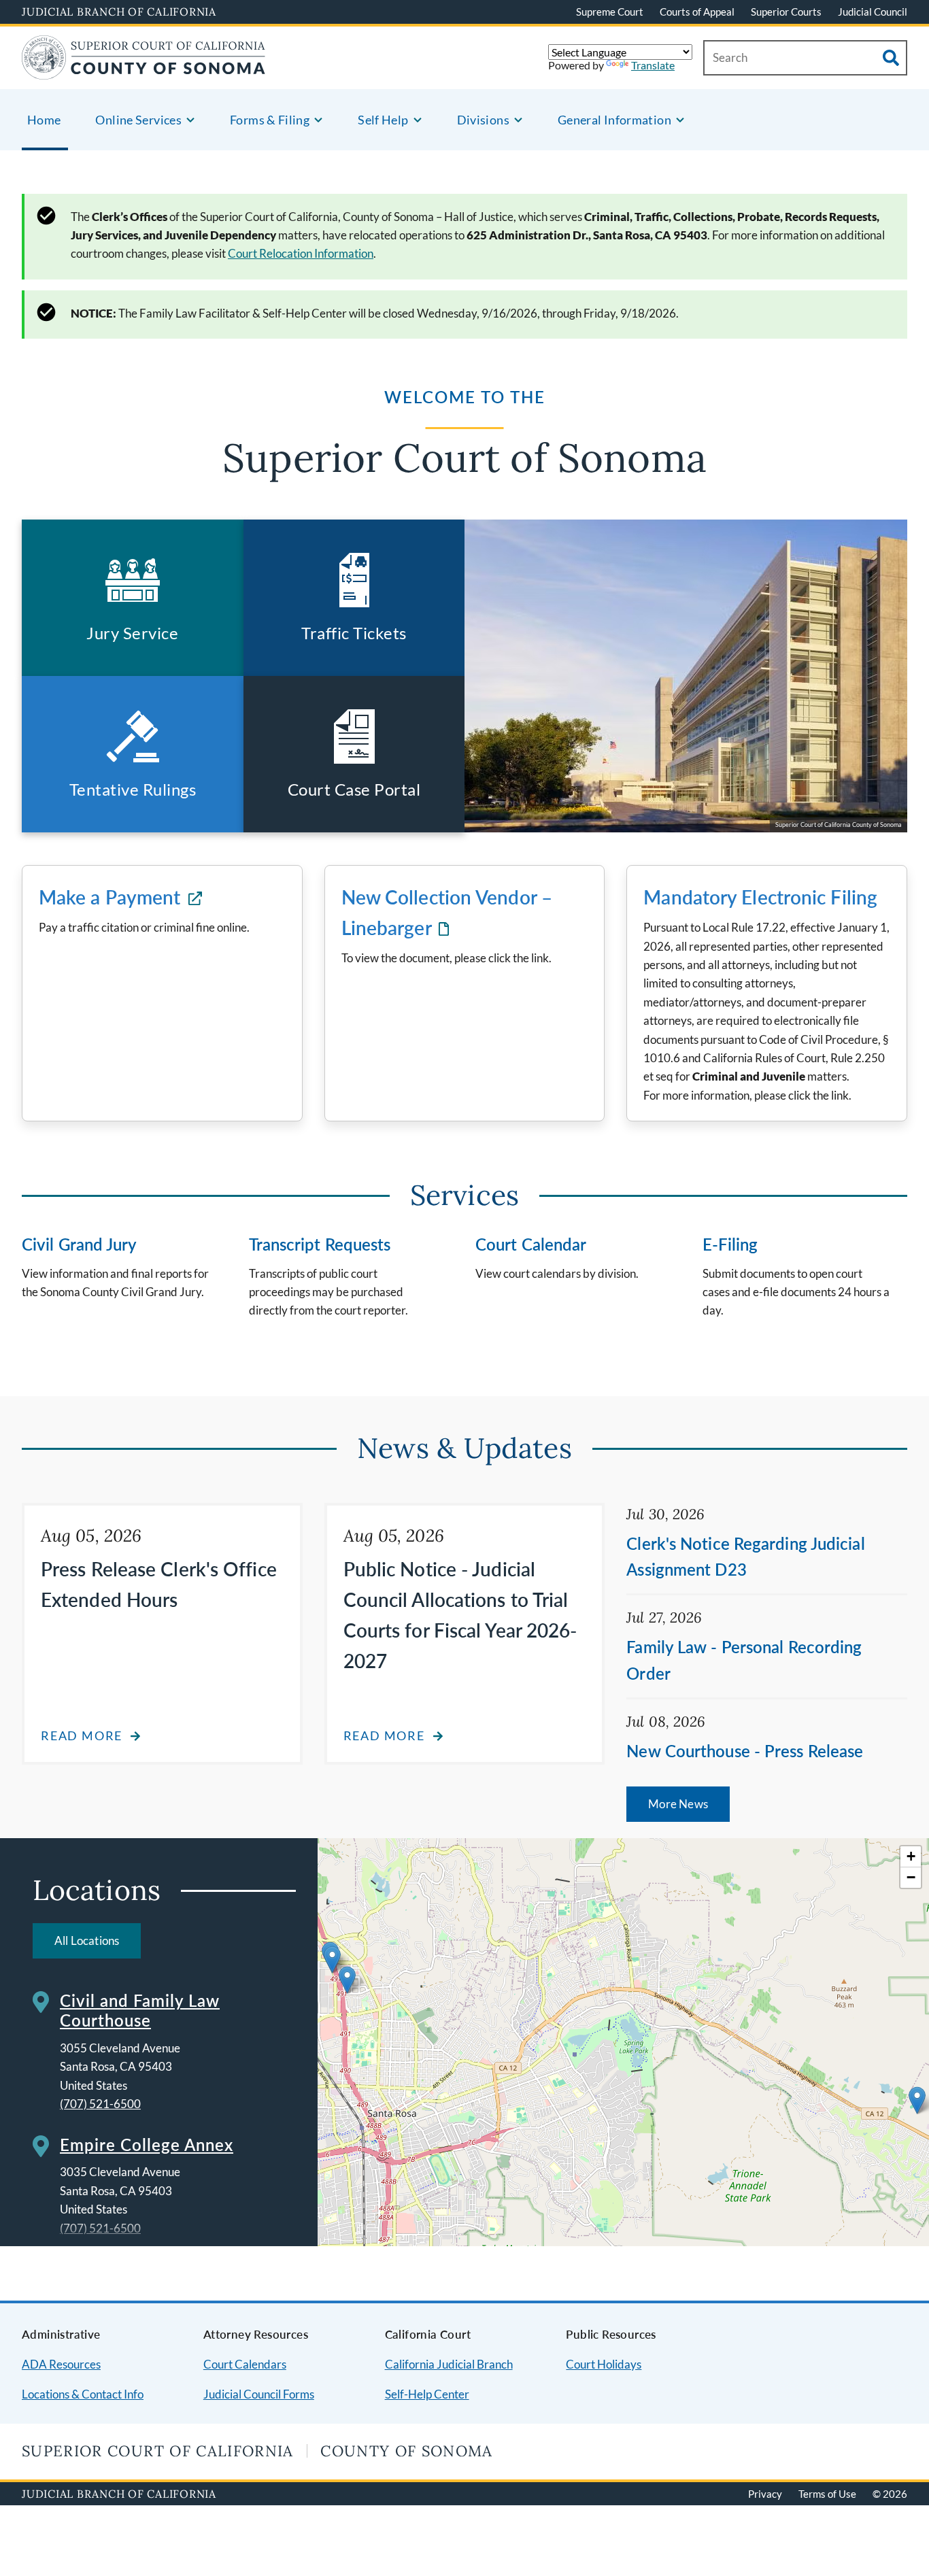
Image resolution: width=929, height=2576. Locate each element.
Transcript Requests (320, 1244)
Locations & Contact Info (83, 2394)
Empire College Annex (147, 2145)
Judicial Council (873, 12)
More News (678, 1804)
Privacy (765, 2494)
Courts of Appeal (697, 12)
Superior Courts (786, 12)
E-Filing (730, 1244)
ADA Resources (61, 2364)
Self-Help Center (427, 2394)
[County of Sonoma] (144, 71)
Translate (653, 65)
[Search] (891, 58)
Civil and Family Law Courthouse (140, 2010)
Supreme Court (610, 12)
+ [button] (911, 1856)
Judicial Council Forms (259, 2394)
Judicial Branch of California (119, 12)
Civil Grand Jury (80, 1244)
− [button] (911, 1877)
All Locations (87, 1941)
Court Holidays (604, 2364)
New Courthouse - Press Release (745, 1751)
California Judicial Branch (449, 2364)
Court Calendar (531, 1244)
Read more (82, 1736)
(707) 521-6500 (100, 2104)
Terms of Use (827, 2494)
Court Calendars (245, 2364)
